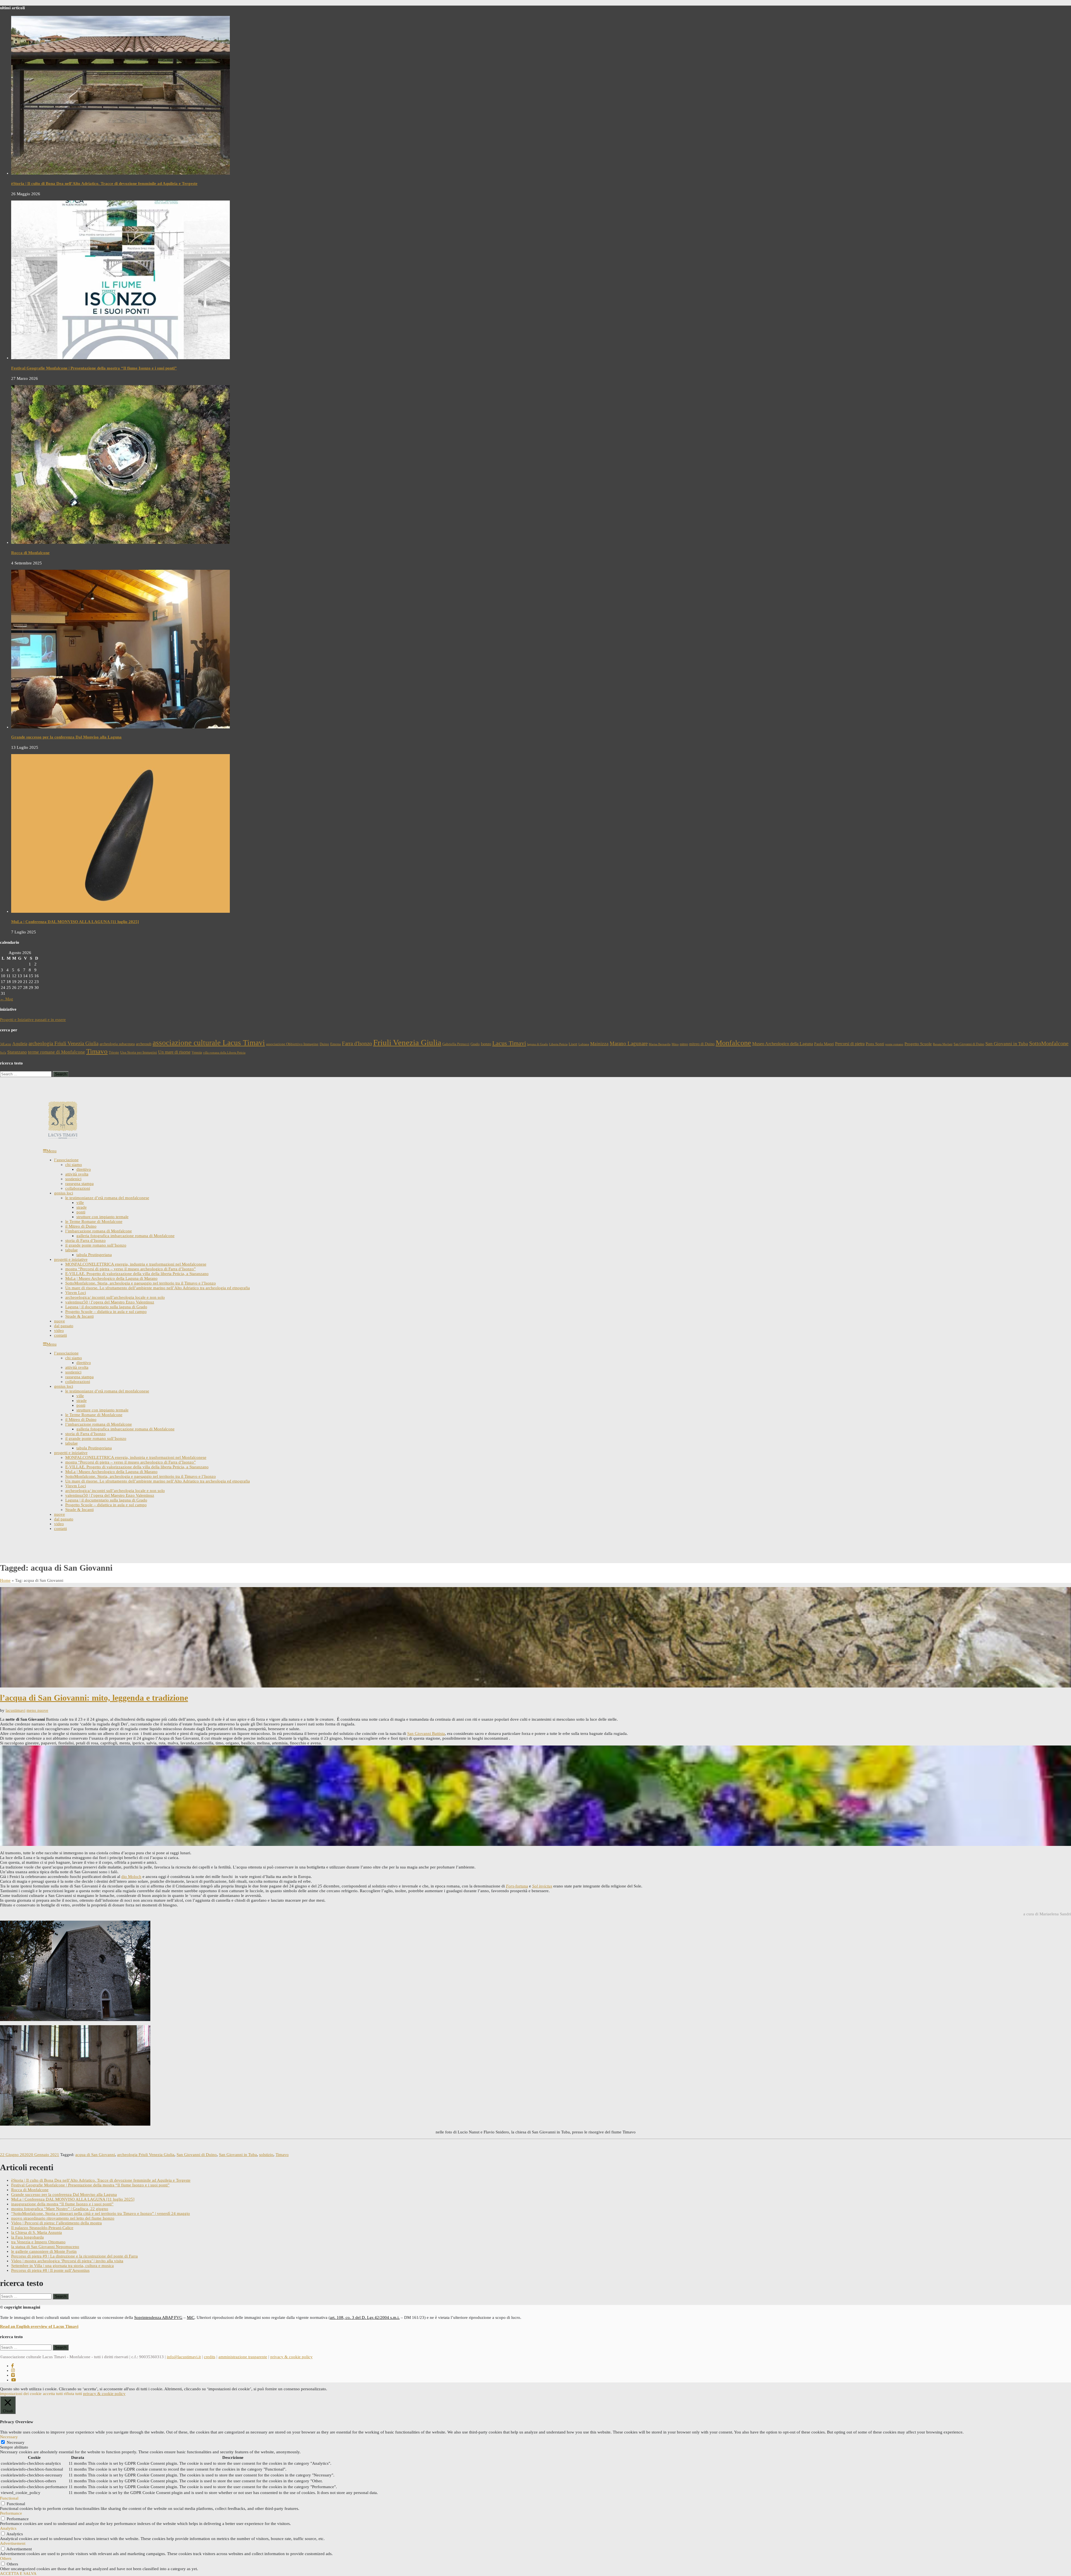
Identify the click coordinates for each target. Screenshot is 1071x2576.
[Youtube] (14, 2380)
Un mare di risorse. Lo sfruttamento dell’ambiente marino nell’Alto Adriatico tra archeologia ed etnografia (158, 1288)
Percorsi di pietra (850, 1044)
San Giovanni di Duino (969, 1044)
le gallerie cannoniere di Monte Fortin (44, 2251)
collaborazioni (78, 1188)
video (59, 1331)
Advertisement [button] (13, 2543)
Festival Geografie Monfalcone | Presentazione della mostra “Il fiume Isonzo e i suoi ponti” (94, 368)
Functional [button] (9, 2498)
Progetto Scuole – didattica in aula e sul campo (106, 1312)
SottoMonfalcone (1049, 1043)
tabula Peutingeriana (94, 1255)
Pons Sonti (875, 1044)
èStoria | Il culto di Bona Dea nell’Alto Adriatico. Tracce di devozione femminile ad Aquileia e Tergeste (104, 184)
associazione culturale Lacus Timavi (209, 1043)
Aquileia (20, 1044)
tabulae (72, 1250)
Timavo (97, 1051)
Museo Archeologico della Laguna (783, 1044)
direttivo (84, 1169)
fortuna (517, 1886)
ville (80, 1203)
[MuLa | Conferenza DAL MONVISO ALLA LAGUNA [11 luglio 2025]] (120, 911)
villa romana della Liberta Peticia (224, 1053)
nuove (60, 1321)
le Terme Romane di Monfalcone (94, 1221)
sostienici (73, 1179)
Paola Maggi (824, 1044)
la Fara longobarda (27, 2237)
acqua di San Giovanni (95, 2155)
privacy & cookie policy (291, 2357)
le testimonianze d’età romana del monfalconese (107, 1198)
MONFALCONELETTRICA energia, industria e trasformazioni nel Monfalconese (136, 1264)
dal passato (64, 1326)
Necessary (16, 2442)
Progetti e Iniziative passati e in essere (33, 1020)
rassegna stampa (79, 1184)
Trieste (114, 1052)
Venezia (197, 1052)
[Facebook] (12, 2366)
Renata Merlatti (943, 1044)
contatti (61, 1335)
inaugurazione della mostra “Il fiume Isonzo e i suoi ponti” (62, 2204)
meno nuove (37, 1710)
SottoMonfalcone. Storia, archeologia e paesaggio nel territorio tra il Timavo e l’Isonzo (141, 1283)
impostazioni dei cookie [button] (21, 2394)
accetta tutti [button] (53, 2394)
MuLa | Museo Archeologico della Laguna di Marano (111, 1278)
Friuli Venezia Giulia (407, 1042)
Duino (324, 1044)
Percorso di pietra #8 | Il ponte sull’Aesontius (50, 2270)
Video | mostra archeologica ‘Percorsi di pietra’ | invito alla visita (67, 2261)
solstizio (266, 2155)
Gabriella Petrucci (456, 1044)
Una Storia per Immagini (139, 1052)
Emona (336, 1044)
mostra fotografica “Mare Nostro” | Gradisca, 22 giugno (60, 2209)
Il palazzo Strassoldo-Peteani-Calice (42, 2228)
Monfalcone (733, 1043)
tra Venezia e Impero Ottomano (38, 2242)
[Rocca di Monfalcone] (120, 542)
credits (210, 2357)
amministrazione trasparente (243, 2357)
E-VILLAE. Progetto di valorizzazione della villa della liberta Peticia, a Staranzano (137, 1274)
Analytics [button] (8, 2528)
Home (5, 1580)
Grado (475, 1044)
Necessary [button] (9, 2437)
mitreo (684, 1044)
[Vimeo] (13, 2375)
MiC (191, 2317)
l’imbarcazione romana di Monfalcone (99, 1231)
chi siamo (74, 1165)
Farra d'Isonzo (357, 1043)
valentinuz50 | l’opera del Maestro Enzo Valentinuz (110, 1302)
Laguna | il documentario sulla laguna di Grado (106, 1307)
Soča (3, 1053)
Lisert (573, 1044)
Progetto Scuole (918, 1044)
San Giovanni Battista (426, 1734)
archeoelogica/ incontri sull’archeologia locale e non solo (115, 1297)
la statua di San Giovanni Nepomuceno (45, 2247)
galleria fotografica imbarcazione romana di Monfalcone (126, 1236)
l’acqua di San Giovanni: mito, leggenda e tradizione (94, 1698)
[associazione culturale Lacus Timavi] (63, 1138)
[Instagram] (13, 2370)
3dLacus (6, 1044)
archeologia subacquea (117, 1044)
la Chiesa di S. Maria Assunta (37, 2232)
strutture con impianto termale (102, 1217)
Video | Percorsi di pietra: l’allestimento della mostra (56, 2223)
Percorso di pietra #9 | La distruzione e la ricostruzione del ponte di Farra (74, 2256)
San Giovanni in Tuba (1007, 1044)
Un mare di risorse (174, 1052)
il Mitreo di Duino (81, 1226)
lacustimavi (15, 1710)
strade (82, 1207)
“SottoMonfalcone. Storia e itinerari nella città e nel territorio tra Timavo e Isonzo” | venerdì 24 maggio (101, 2213)
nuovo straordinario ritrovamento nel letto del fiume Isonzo (63, 2218)
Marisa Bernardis (660, 1044)
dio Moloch (131, 1877)
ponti (81, 1212)
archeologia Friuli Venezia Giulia (63, 1043)
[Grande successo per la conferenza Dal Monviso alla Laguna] (120, 727)
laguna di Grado (538, 1044)
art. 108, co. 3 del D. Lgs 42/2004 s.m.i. (365, 2317)
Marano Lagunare (629, 1043)
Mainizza (599, 1044)
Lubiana (584, 1044)
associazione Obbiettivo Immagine (292, 1044)
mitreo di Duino (702, 1044)
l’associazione (66, 1160)
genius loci (64, 1193)
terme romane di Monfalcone (56, 1052)
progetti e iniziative (71, 1259)
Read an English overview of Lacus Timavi (39, 2326)
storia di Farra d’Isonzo (85, 1240)
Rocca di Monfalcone (30, 553)
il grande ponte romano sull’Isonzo (96, 1245)
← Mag (7, 999)
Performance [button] (11, 2513)
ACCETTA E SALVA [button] (18, 2573)
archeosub (144, 1044)
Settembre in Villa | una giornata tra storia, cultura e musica (62, 2266)
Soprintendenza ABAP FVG (158, 2317)
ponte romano (894, 1044)
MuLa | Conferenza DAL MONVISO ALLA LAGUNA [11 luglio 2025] (75, 922)
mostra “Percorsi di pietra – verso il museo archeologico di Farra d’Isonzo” (131, 1269)
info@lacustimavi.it (184, 2357)
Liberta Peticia (558, 1044)
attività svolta (77, 1174)
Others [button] (6, 2558)
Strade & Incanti (79, 1316)
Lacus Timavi (509, 1043)
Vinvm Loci (76, 1293)
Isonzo (486, 1044)
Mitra (675, 1044)
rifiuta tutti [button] (73, 2394)
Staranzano (17, 1052)
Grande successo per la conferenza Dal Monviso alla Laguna (66, 737)
